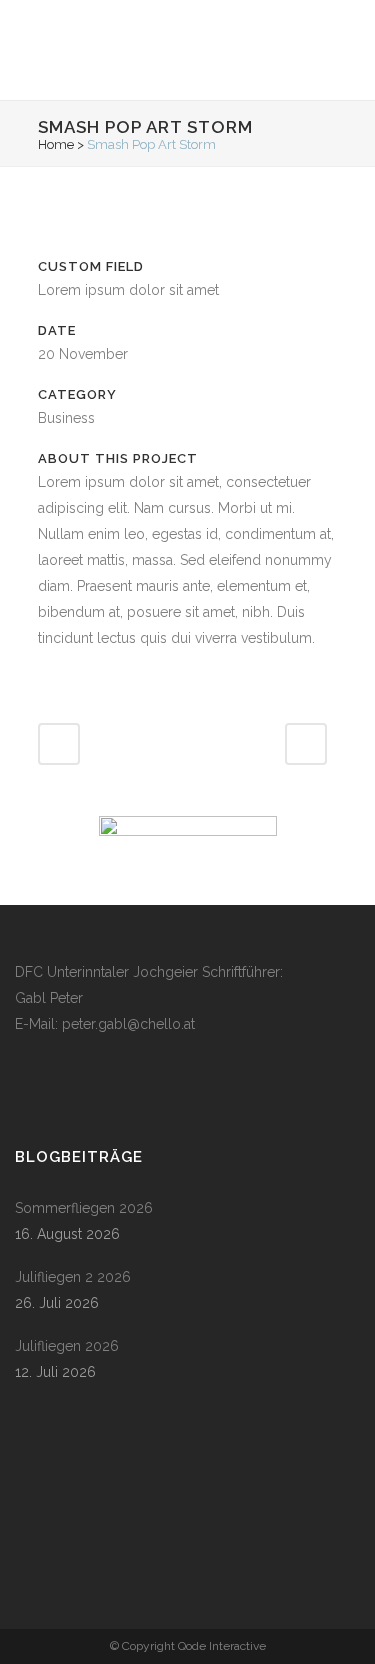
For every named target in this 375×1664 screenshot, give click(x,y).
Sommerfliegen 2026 (84, 1208)
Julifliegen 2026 (67, 1346)
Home (56, 144)
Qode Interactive (222, 1646)
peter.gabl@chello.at (128, 1024)
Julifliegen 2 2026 (73, 1277)
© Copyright (144, 1646)
